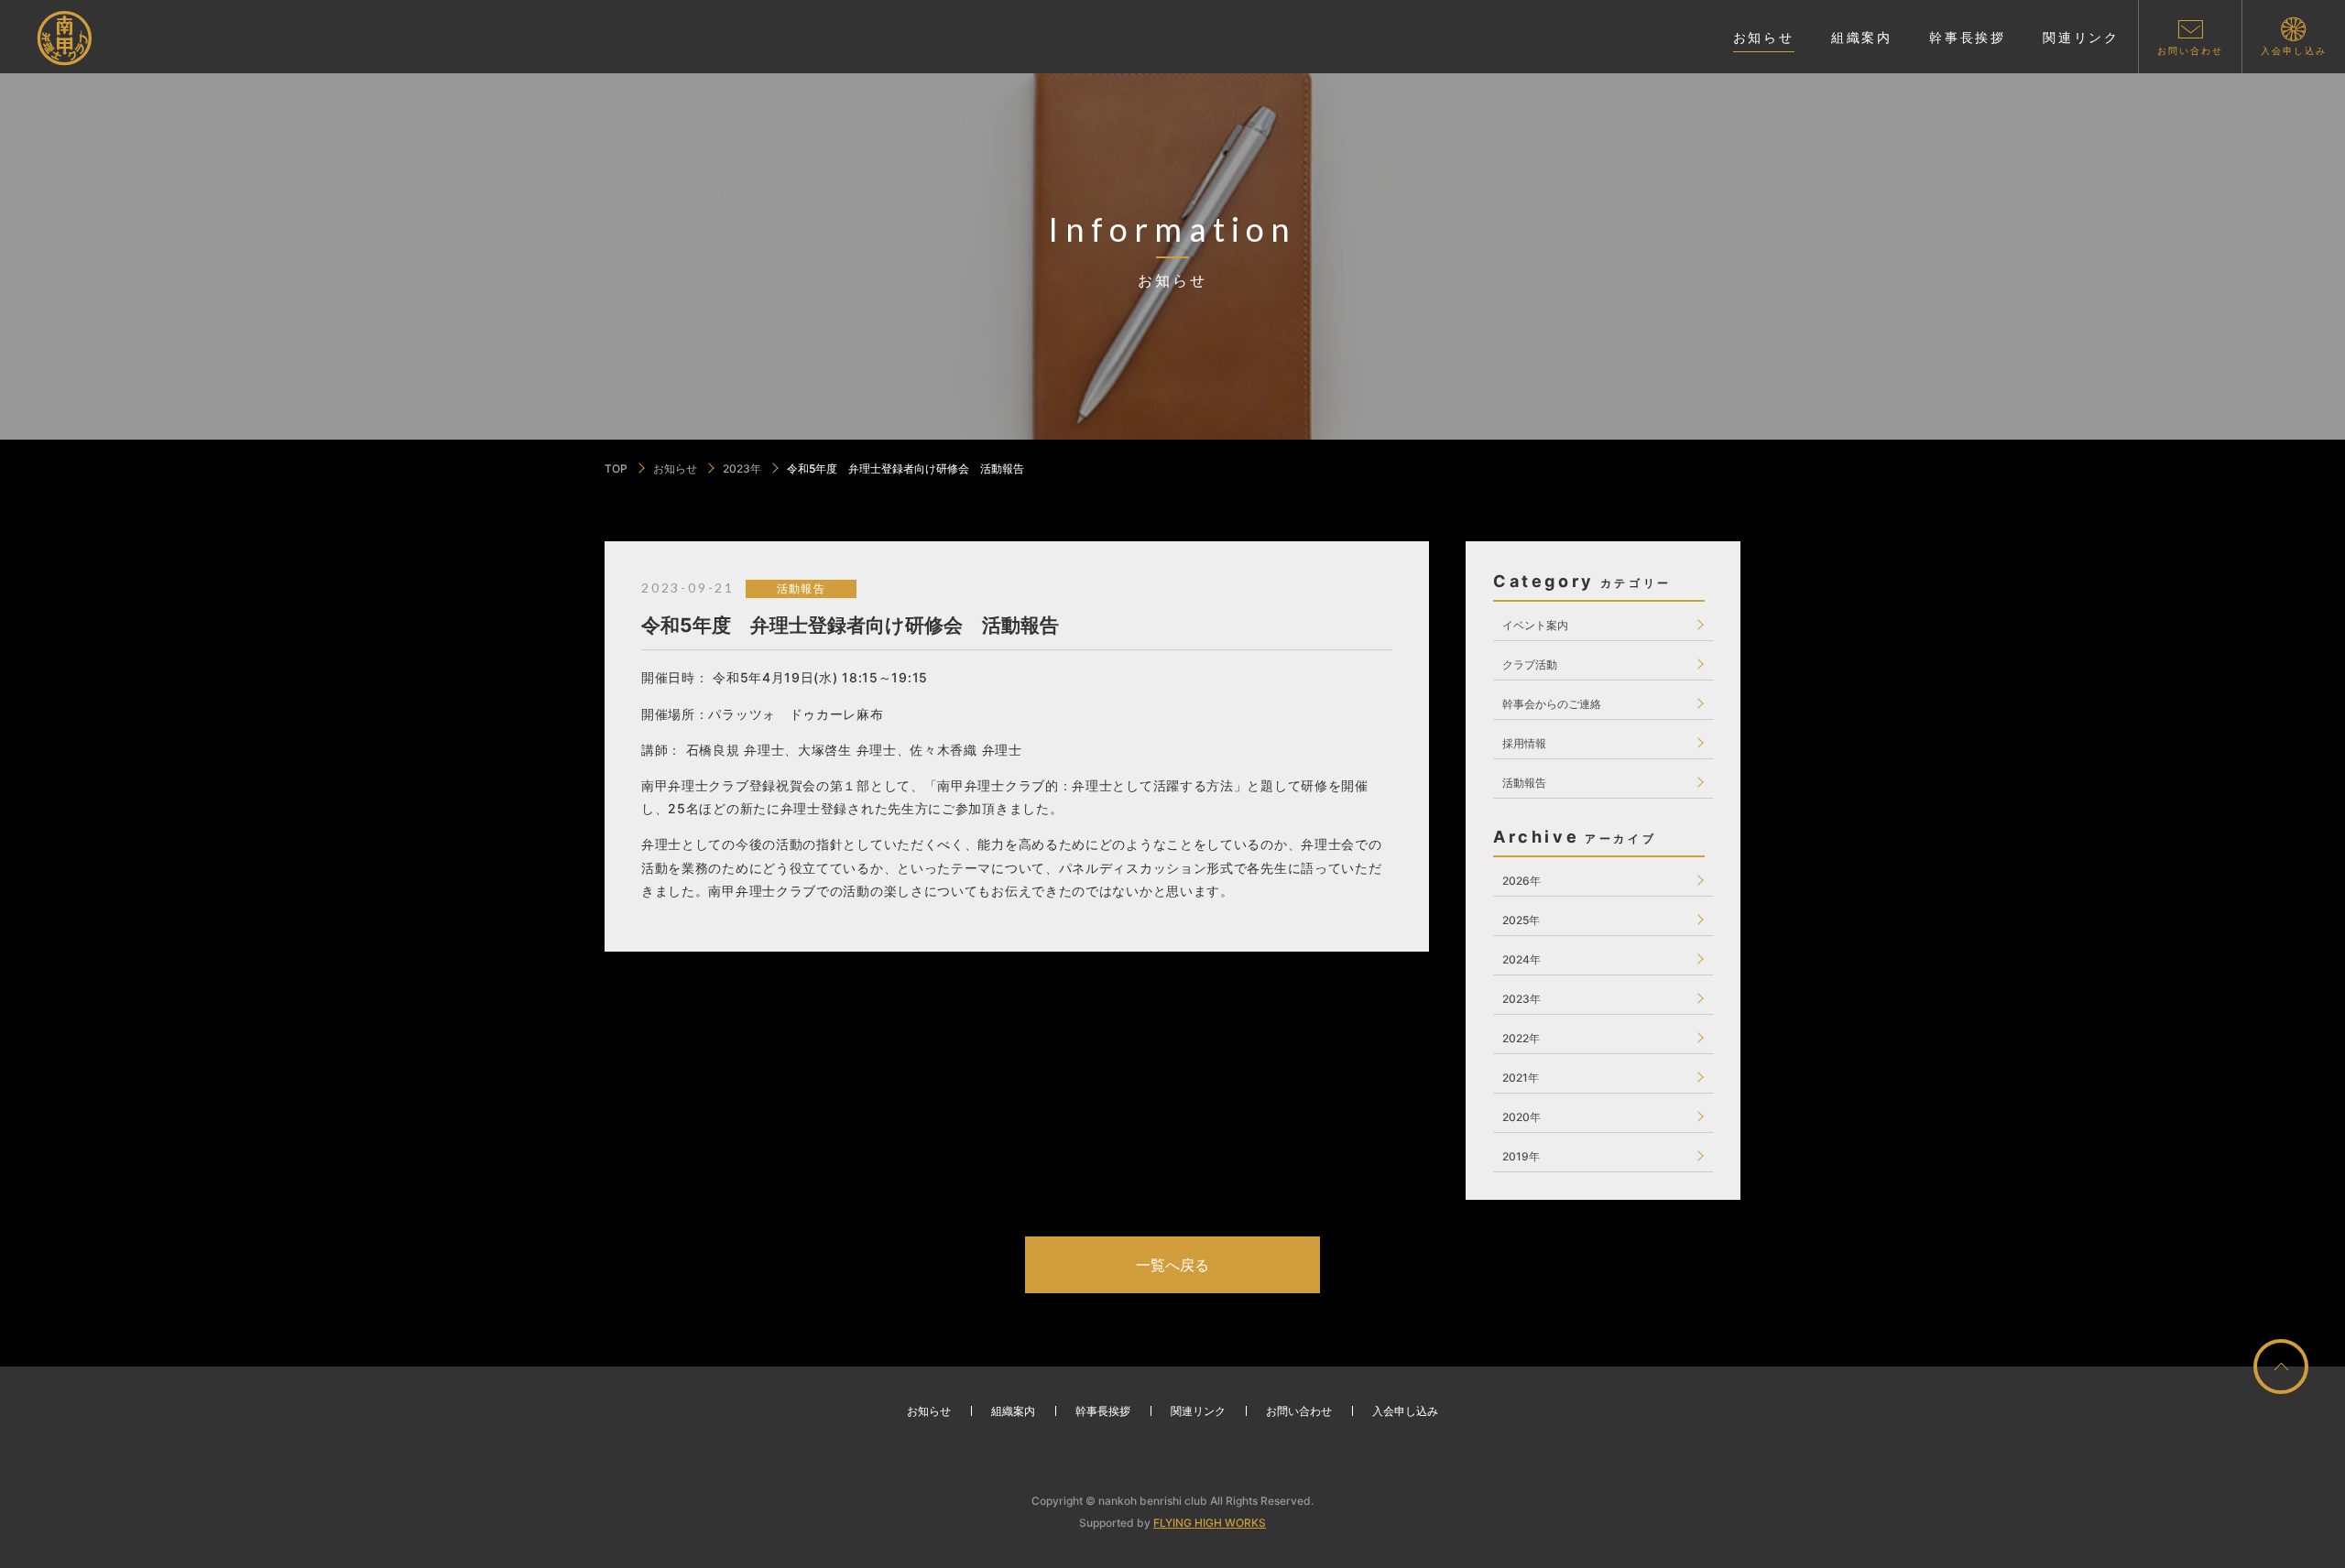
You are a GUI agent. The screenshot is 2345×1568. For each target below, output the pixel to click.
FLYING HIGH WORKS (1210, 1523)
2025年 (1521, 920)
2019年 (1521, 1156)
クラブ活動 (1530, 664)
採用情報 (1524, 743)
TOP (616, 468)
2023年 (742, 468)
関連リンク (1198, 1411)
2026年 (1522, 881)
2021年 (1521, 1078)
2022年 (1521, 1038)
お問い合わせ (1299, 1411)
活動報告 (1524, 783)
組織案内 (1013, 1411)
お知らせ (675, 468)
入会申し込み (1405, 1411)
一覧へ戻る (1172, 1265)
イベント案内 (1535, 625)
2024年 (1522, 959)
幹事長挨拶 (1103, 1411)
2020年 (1522, 1117)
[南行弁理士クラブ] (66, 38)
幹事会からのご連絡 (1552, 704)
